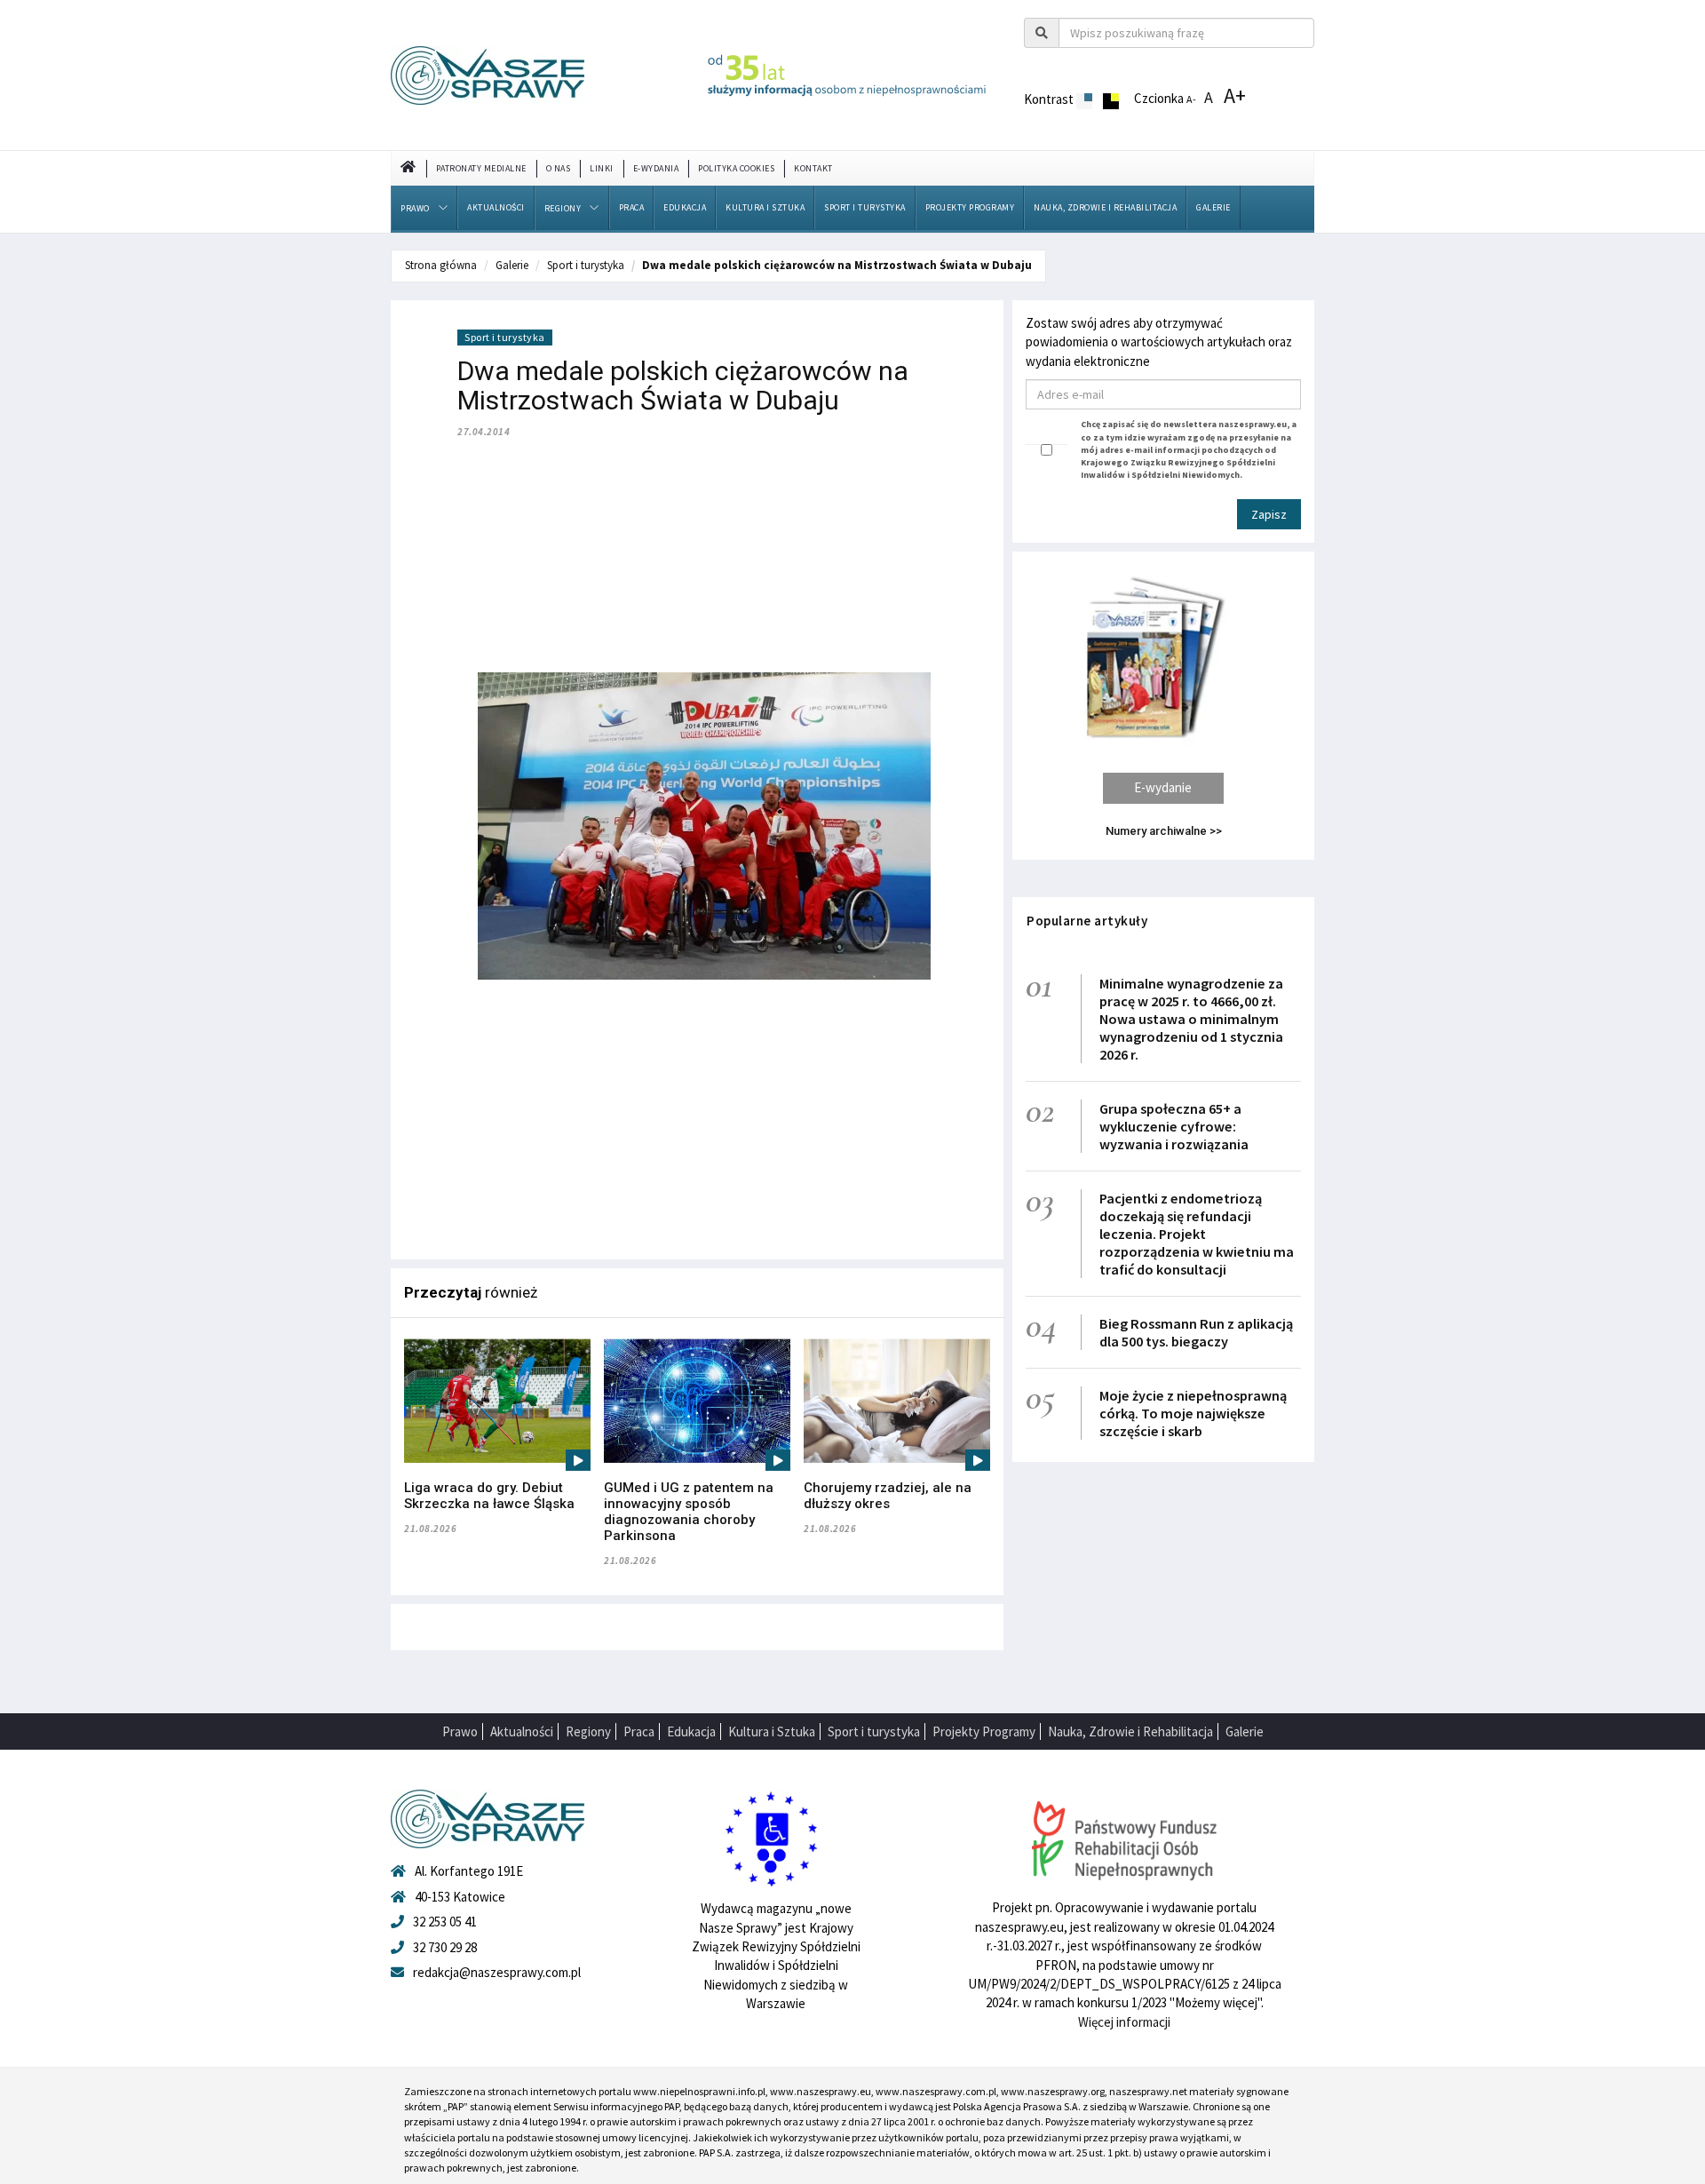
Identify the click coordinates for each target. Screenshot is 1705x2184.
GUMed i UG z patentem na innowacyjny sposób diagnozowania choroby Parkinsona (689, 1512)
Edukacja (685, 207)
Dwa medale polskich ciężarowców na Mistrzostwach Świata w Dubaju (837, 265)
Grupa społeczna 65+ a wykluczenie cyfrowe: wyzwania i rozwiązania (1174, 1126)
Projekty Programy (970, 207)
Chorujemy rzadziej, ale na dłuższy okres (888, 1496)
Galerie (1213, 207)
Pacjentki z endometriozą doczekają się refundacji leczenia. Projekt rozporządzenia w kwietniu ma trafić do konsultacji (1197, 1234)
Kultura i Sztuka (765, 207)
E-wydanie (1163, 787)
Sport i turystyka (865, 207)
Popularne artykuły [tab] (1087, 921)
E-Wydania (656, 168)
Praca (632, 207)
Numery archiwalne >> (1164, 831)
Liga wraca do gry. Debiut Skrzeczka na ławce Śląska (489, 1496)
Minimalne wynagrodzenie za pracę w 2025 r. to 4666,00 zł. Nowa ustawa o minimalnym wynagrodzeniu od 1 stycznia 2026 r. (1191, 1019)
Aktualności (496, 207)
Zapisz (1269, 514)
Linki (602, 168)
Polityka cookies (736, 168)
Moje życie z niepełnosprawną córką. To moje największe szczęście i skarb (1193, 1413)
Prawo (415, 208)
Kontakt (813, 168)
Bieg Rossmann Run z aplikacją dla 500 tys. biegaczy (1196, 1332)
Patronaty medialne (481, 168)
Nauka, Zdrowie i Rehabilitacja (1105, 207)
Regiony (563, 208)
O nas (559, 168)
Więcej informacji (1124, 2022)
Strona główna (441, 265)
